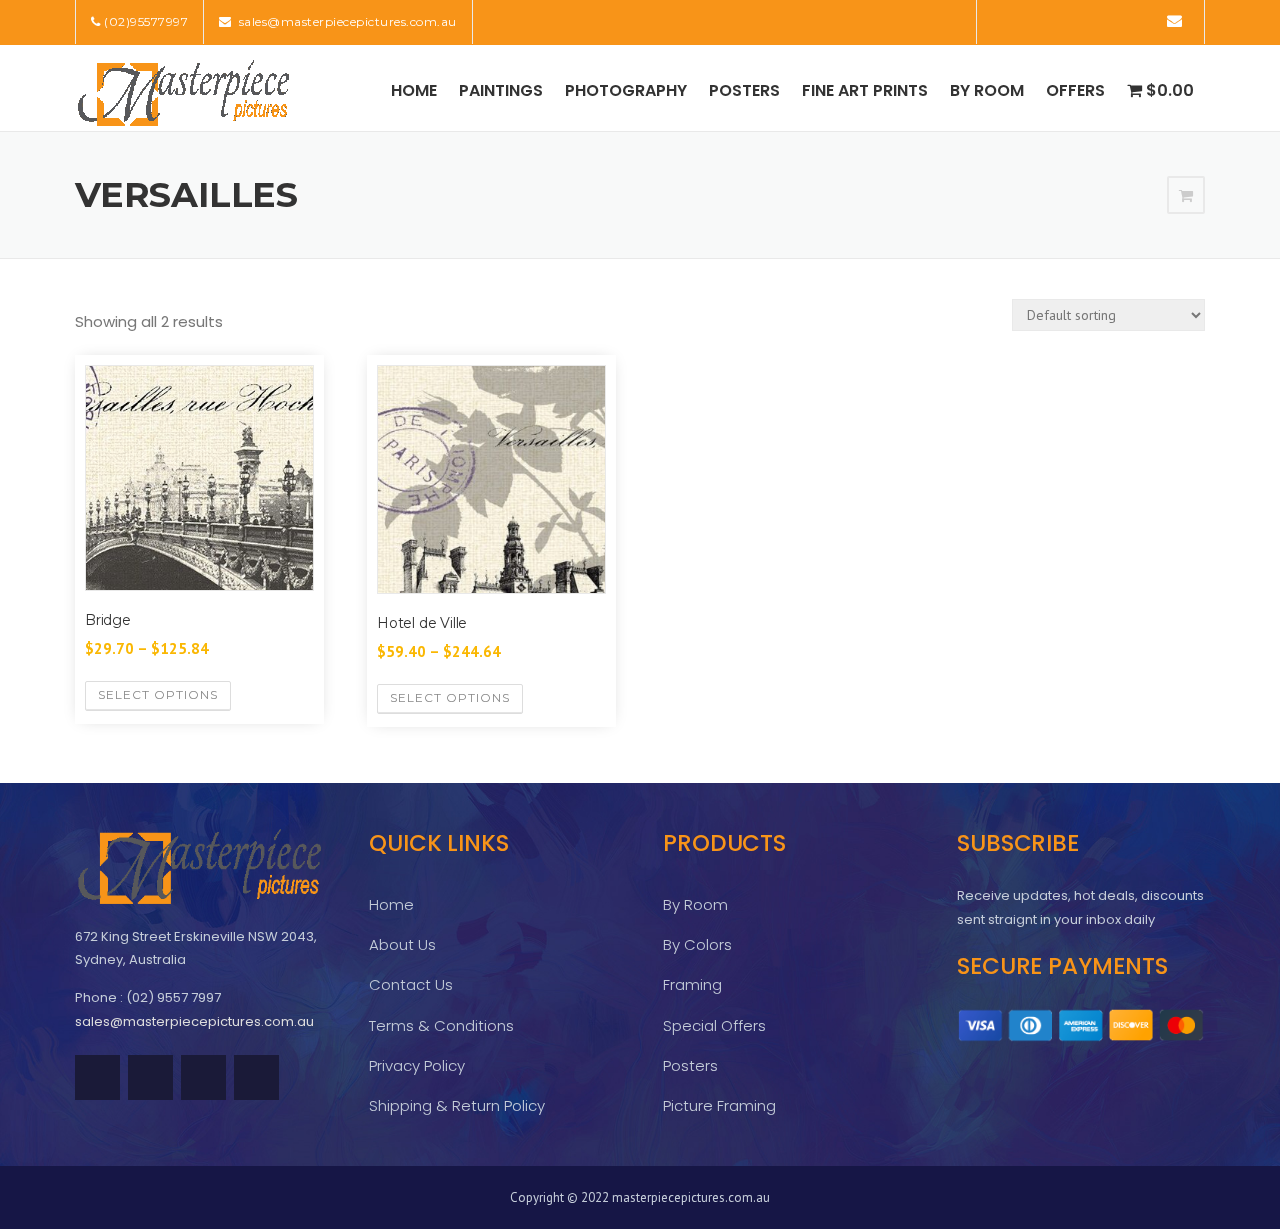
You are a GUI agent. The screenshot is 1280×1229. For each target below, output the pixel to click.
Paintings (501, 90)
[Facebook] (1032, 20)
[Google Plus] (1116, 20)
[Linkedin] (1060, 20)
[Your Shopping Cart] (1186, 196)
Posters (744, 90)
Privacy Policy (417, 1065)
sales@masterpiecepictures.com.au (346, 21)
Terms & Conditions (441, 1025)
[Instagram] (1144, 20)
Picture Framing (719, 1105)
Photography (626, 90)
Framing (692, 984)
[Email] (1174, 20)
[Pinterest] (1088, 20)
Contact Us (411, 984)
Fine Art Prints (865, 90)
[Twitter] (1004, 20)
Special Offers (714, 1025)
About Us (402, 944)
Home (414, 90)
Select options (158, 694)
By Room (987, 90)
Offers (1075, 90)
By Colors (697, 944)
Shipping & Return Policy (457, 1105)
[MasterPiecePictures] (183, 92)
